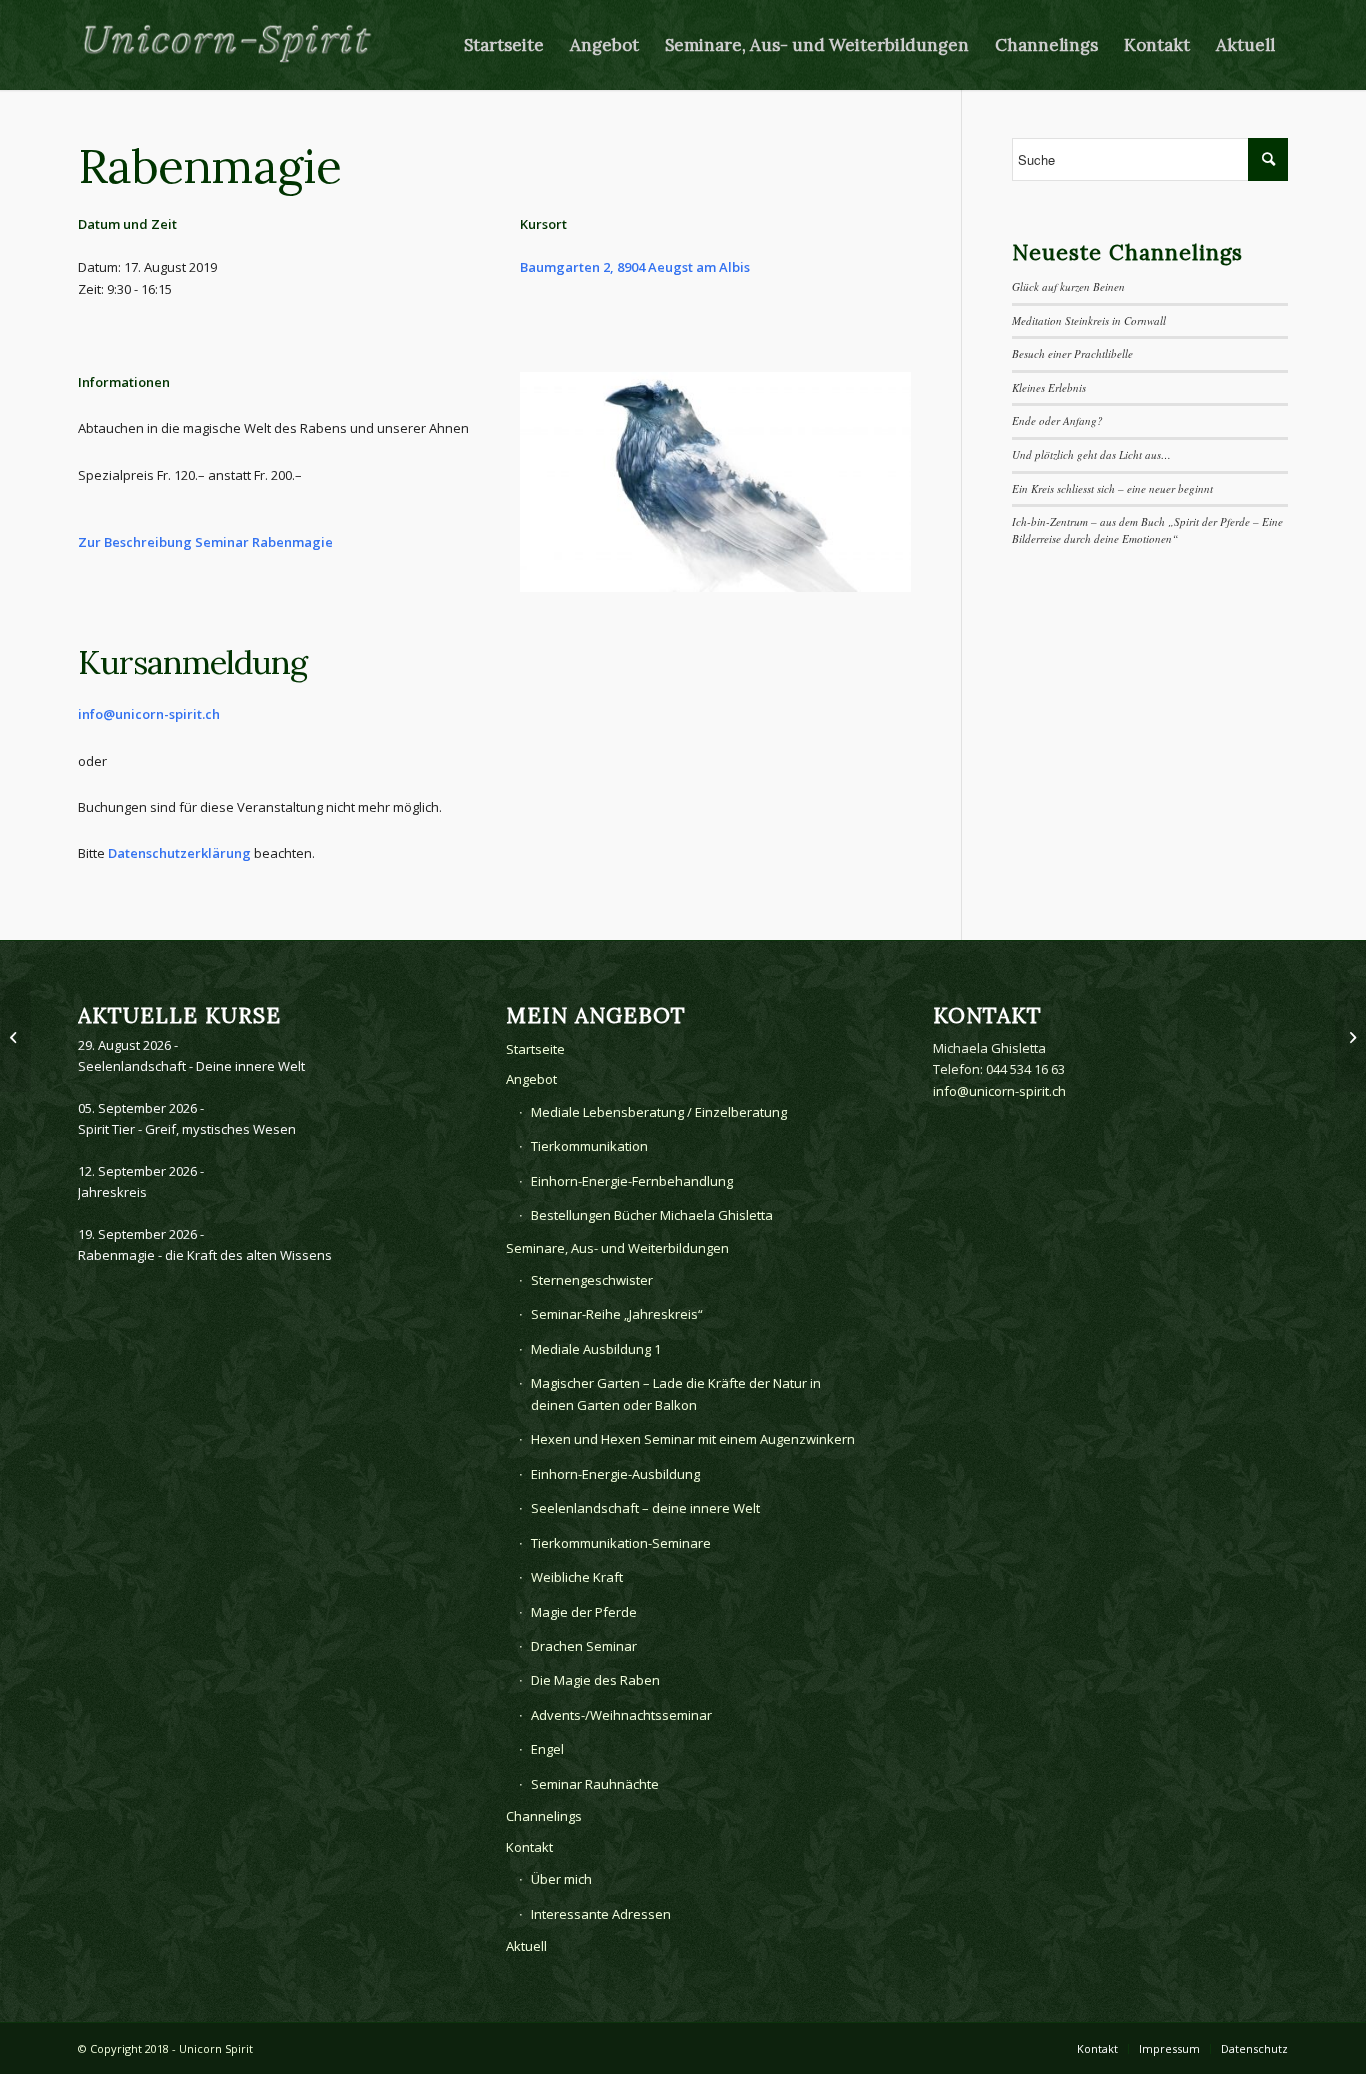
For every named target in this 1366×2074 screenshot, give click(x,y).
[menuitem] (504, 45)
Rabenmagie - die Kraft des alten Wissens (205, 1255)
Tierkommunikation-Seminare (621, 1543)
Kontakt (529, 1847)
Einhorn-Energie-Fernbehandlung (632, 1181)
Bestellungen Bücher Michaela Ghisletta (652, 1215)
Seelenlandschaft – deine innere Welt (645, 1508)
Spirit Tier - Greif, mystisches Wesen (187, 1129)
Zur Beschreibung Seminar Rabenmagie (205, 542)
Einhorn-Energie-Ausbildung (615, 1474)
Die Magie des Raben (595, 1680)
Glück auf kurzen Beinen (1068, 286)
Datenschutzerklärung (179, 853)
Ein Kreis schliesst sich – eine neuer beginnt (1112, 488)
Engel (547, 1749)
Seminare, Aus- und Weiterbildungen (617, 1248)
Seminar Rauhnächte (595, 1784)
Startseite (535, 1049)
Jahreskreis (112, 1192)
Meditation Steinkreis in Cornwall (1089, 320)
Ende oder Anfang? (1057, 420)
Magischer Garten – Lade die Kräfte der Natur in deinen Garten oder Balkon (676, 1393)
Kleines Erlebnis (1049, 387)
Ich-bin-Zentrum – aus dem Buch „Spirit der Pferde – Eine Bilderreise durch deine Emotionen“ (1147, 530)
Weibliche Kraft (577, 1577)
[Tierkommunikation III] (1350, 1037)
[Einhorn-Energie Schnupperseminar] (15, 1037)
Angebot (531, 1079)
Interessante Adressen (601, 1914)
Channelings (544, 1816)
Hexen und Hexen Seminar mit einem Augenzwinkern (693, 1439)
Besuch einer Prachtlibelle (1072, 353)
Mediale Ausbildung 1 (596, 1349)
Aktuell (526, 1946)
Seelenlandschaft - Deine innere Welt (191, 1066)
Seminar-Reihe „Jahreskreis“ (617, 1314)
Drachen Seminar (584, 1646)
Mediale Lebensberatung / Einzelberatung (659, 1112)
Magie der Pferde (584, 1612)
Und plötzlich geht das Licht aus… (1091, 454)
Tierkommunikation (589, 1146)
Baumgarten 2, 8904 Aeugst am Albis (635, 267)
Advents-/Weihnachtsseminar (621, 1715)
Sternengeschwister (592, 1280)
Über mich (561, 1879)
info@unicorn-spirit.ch (149, 714)
